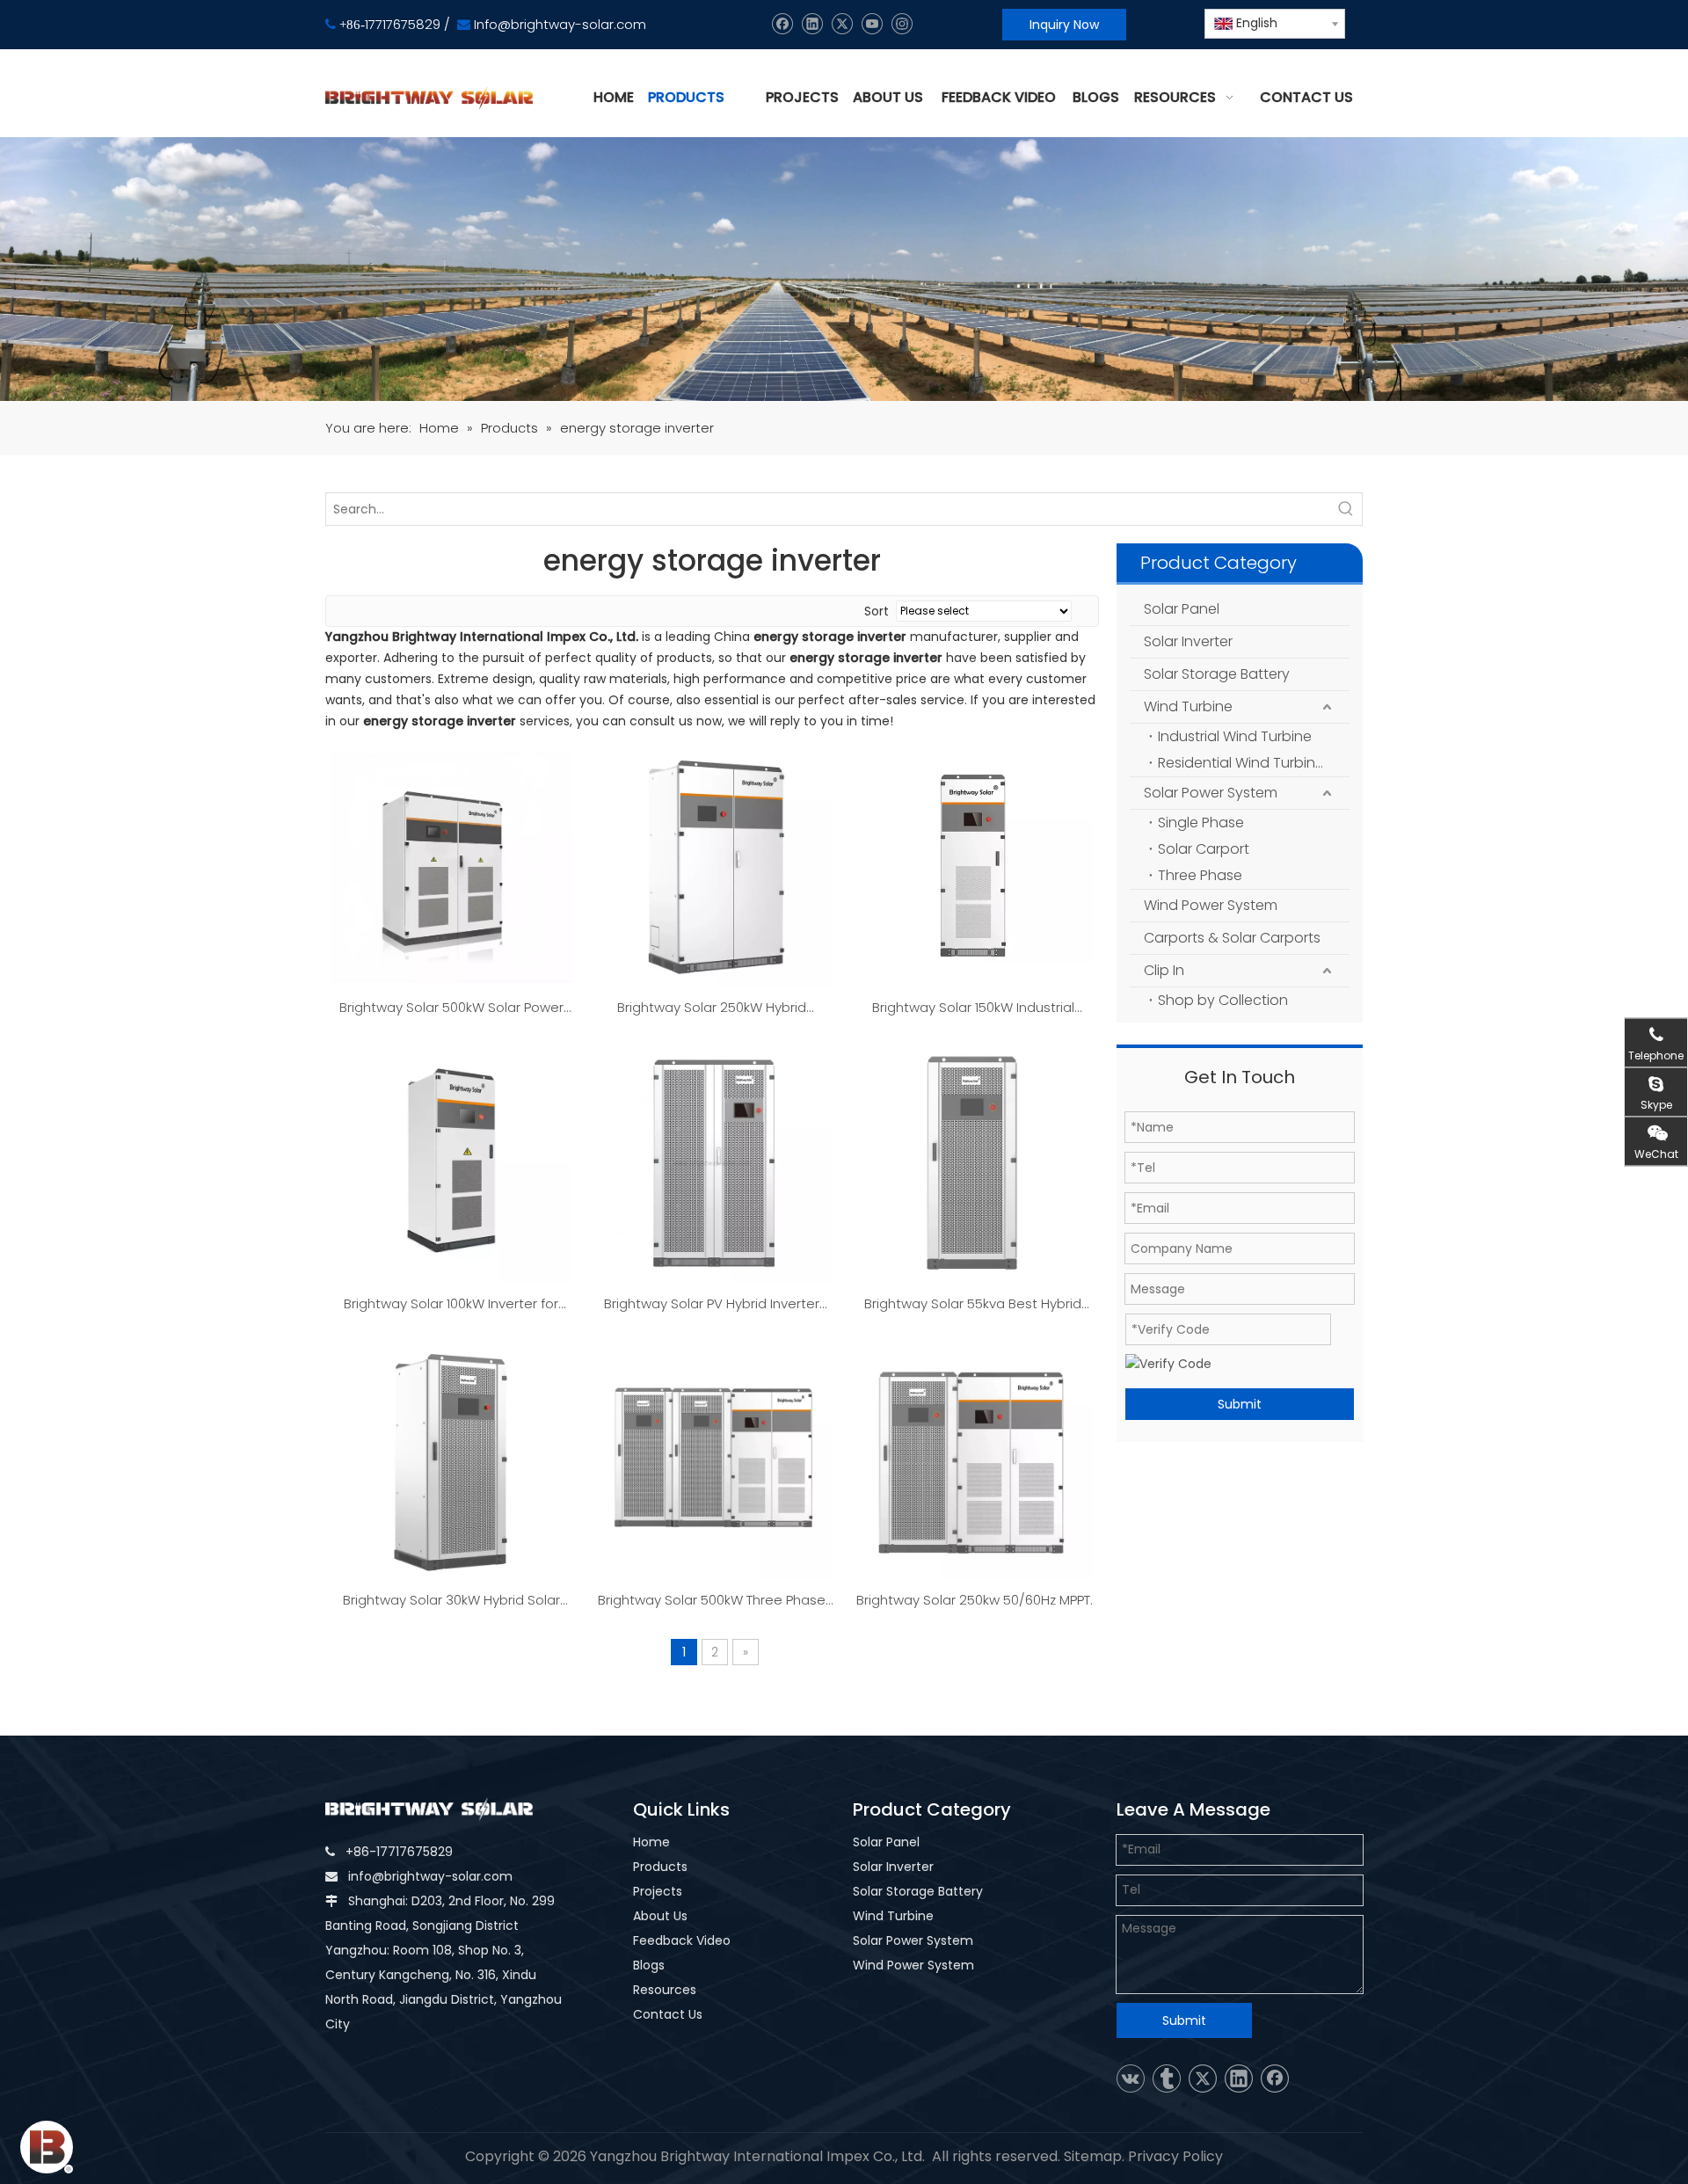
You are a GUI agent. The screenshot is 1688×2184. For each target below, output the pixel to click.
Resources (665, 1990)
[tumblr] (1167, 2078)
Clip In (1164, 970)
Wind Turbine (1188, 706)
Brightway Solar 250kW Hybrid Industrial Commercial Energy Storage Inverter (712, 1008)
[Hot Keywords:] (1346, 509)
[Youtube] (872, 24)
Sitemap (1093, 2156)
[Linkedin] (812, 24)
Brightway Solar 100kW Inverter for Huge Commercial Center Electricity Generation (451, 1305)
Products (660, 1867)
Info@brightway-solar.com (560, 24)
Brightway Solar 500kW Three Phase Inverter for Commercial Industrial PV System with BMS (712, 1601)
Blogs (649, 1965)
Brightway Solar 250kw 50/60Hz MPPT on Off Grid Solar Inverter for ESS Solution (973, 1601)
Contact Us (668, 2014)
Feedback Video (682, 1940)
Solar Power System (1211, 793)
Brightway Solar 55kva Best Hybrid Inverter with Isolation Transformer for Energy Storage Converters (973, 1305)
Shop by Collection (1223, 1000)
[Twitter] (842, 24)
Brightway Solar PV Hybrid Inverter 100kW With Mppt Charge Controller (712, 1305)
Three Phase (1200, 875)
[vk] (1131, 2078)
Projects (658, 1891)
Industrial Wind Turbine (1235, 736)
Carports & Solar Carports (1232, 938)
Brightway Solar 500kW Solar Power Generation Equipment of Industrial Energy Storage (451, 1008)
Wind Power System (1211, 905)
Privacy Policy (1175, 2156)
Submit (1240, 1404)
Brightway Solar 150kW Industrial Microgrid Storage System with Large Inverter (973, 1008)
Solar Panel (1182, 609)
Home (651, 1842)
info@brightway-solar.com (430, 1876)
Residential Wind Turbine (1241, 763)
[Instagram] (902, 24)
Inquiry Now (1064, 25)
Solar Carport (1204, 849)
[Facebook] (782, 24)
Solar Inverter (1188, 641)
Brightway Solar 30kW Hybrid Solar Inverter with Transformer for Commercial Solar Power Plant (451, 1601)
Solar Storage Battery (1217, 674)
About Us (660, 1916)
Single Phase (1201, 823)
